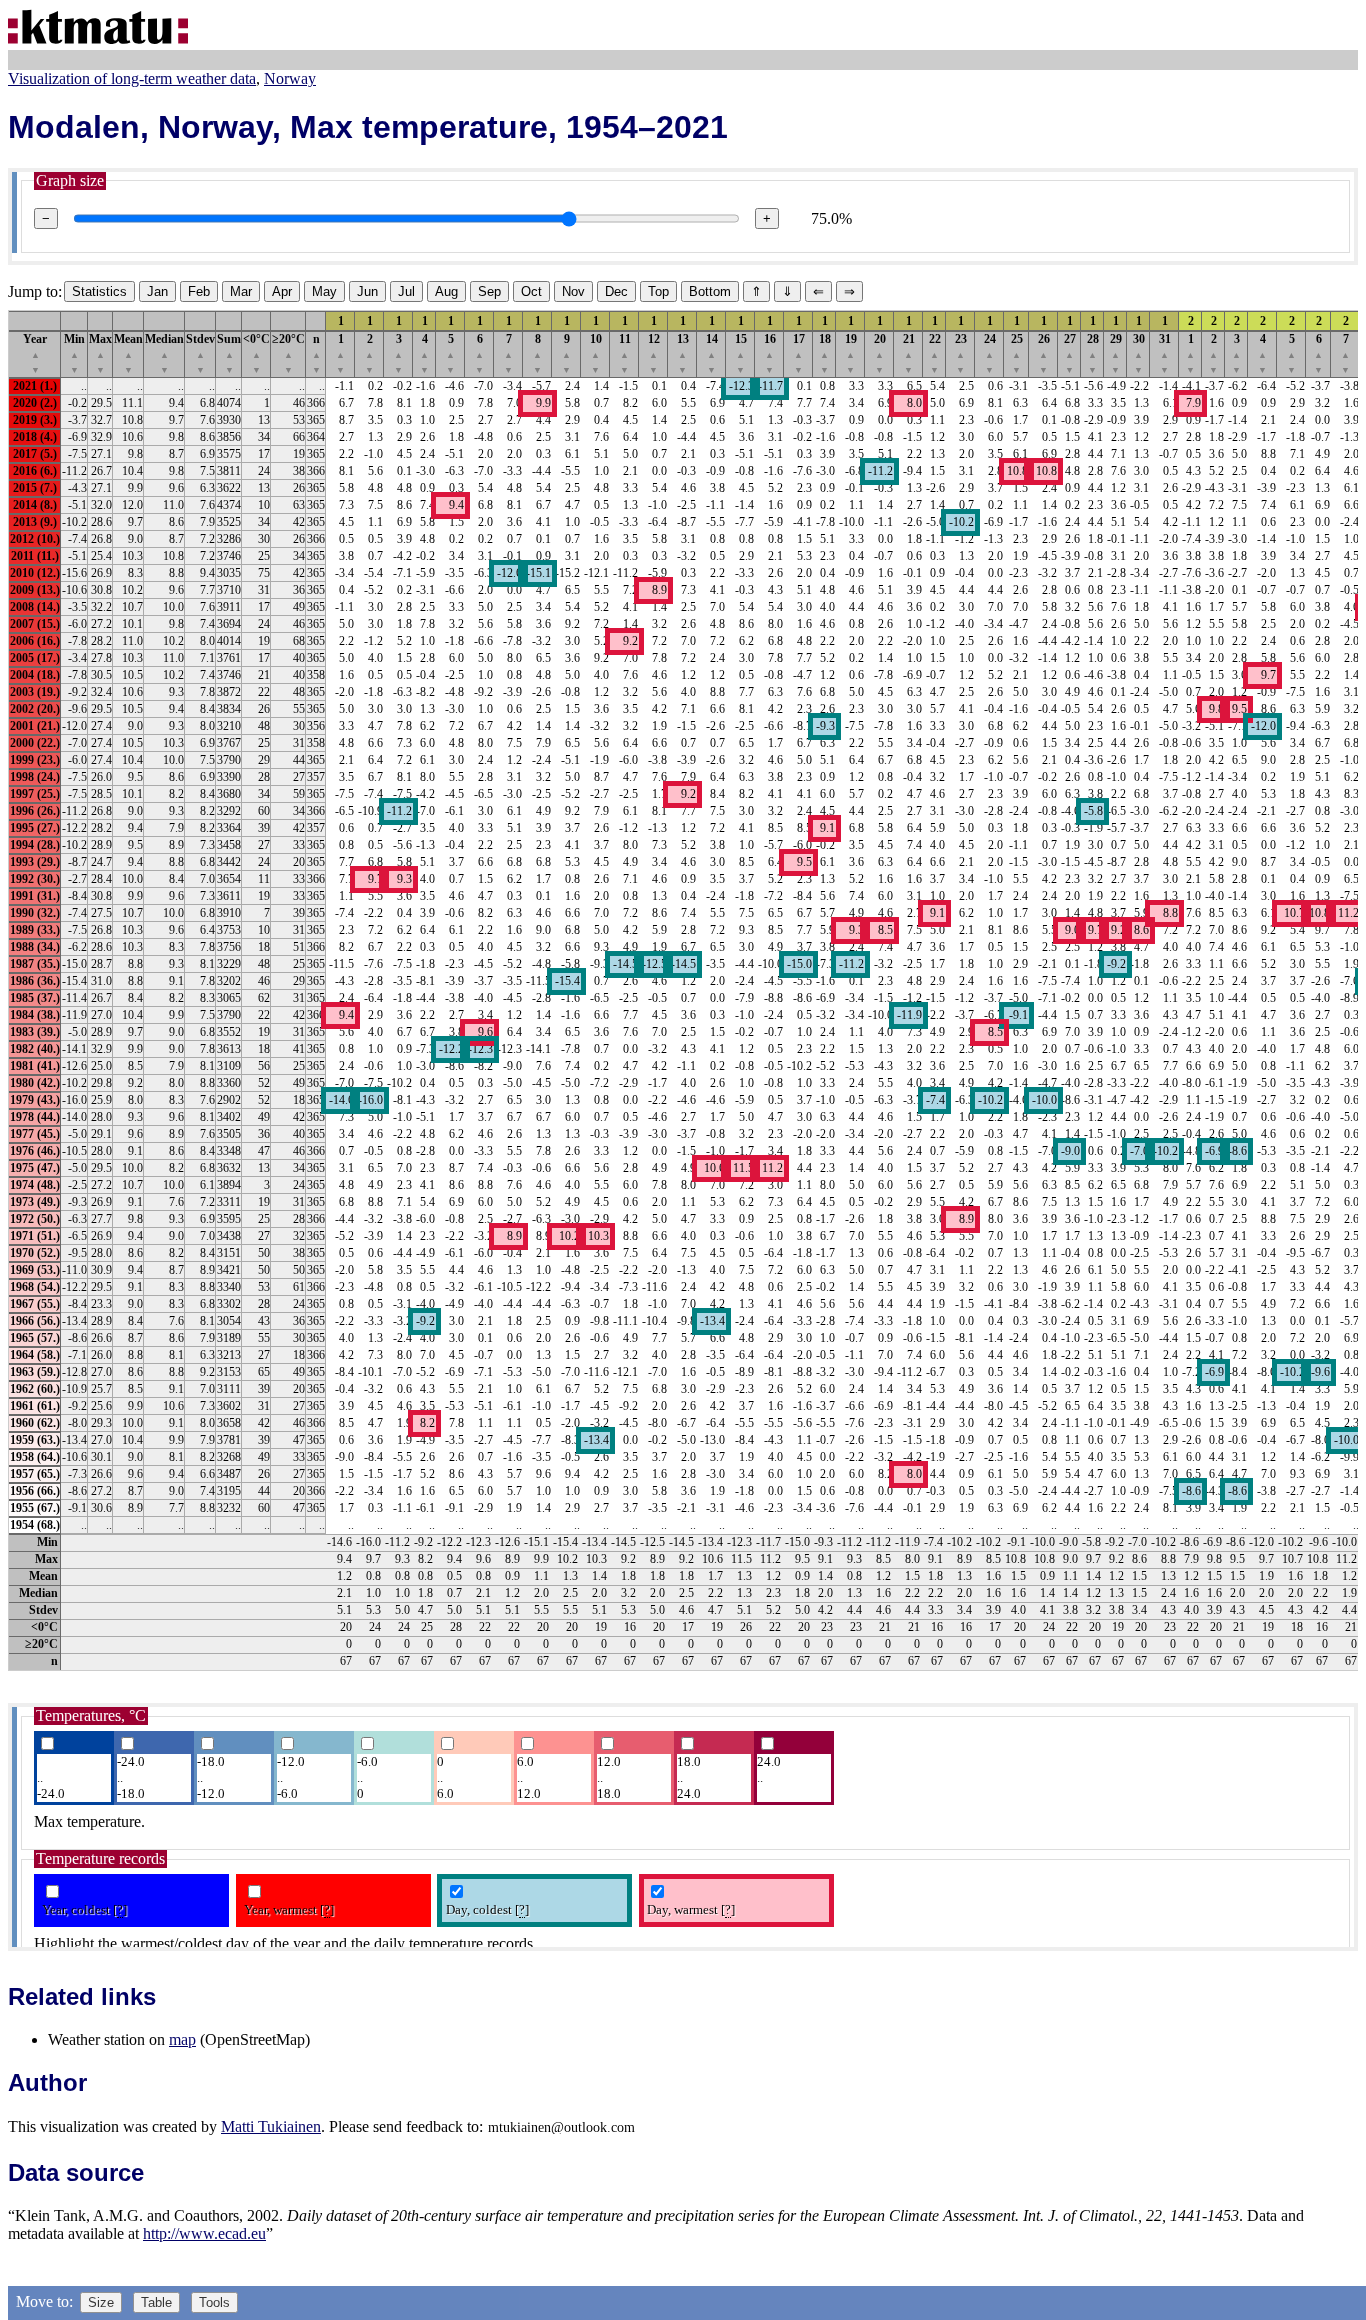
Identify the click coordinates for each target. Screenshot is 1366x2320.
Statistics (99, 291)
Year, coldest (84, 1909)
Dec (616, 291)
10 (596, 353)
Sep (489, 291)
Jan (157, 291)
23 (961, 353)
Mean (128, 353)
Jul (406, 291)
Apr (282, 291)
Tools (214, 2302)
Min (74, 353)
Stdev (200, 353)
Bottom (710, 291)
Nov (573, 291)
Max (100, 353)
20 (880, 353)
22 (935, 353)
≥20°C (288, 353)
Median (164, 353)
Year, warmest (289, 1909)
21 (909, 353)
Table (156, 2302)
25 (1017, 353)
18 (825, 353)
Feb (199, 291)
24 (990, 353)
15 (741, 353)
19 (851, 353)
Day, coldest (487, 1909)
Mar (241, 291)
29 (1116, 353)
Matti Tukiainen (271, 2126)
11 (625, 353)
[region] (683, 990)
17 (799, 353)
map (182, 2039)
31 (1165, 353)
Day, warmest (691, 1909)
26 (1044, 353)
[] (120, 1909)
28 (1093, 353)
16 (770, 353)
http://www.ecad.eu (204, 2233)
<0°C (256, 353)
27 (1070, 353)
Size (101, 2302)
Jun (367, 291)
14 (712, 353)
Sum (229, 353)
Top (658, 291)
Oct (531, 291)
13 (683, 353)
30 (1139, 353)
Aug (446, 291)
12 (654, 353)
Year (35, 353)
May (324, 291)
